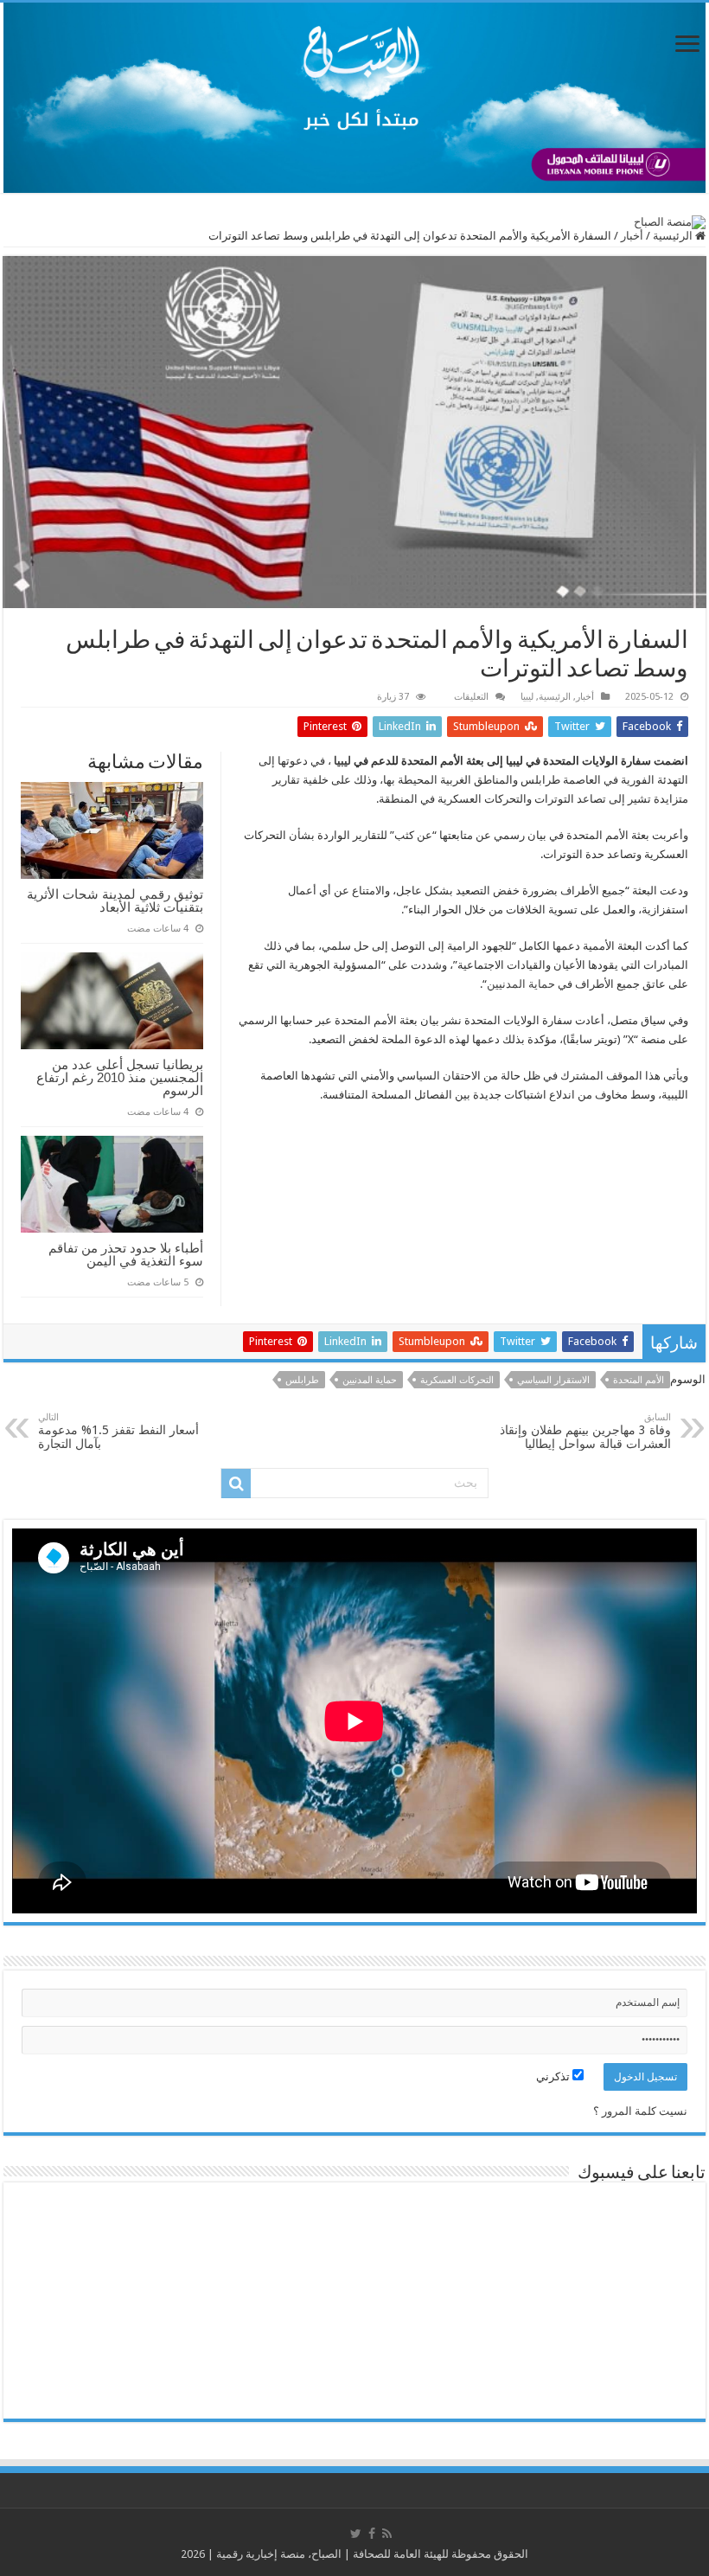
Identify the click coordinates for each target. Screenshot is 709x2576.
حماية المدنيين (521, 984)
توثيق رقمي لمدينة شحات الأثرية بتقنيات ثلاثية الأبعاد (115, 900)
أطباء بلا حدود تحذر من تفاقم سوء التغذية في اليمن (126, 1254)
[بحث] (236, 1483)
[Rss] (387, 2534)
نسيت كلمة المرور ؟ (640, 2111)
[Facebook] (372, 2534)
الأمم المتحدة (639, 1380)
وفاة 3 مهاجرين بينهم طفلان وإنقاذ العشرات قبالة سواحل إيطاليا (585, 1431)
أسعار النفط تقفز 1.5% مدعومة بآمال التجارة (118, 1431)
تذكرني (554, 2076)
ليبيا (527, 697)
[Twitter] (356, 2534)
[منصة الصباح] (354, 98)
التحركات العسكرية (457, 1380)
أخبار (632, 236)
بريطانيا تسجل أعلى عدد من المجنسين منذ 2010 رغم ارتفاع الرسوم (120, 1077)
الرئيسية (674, 236)
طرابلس (302, 1380)
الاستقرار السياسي (553, 1380)
